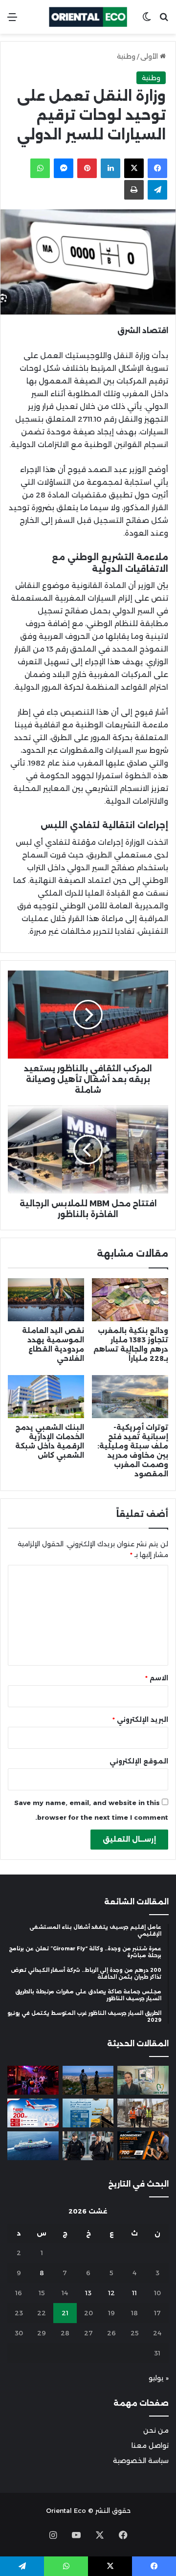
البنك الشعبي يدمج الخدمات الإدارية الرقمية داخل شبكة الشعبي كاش (50, 1441)
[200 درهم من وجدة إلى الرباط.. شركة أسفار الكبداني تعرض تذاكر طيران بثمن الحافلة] (33, 2113)
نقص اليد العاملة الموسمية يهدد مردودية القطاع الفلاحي (53, 1344)
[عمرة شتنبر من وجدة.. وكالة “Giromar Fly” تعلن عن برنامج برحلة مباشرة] (88, 2113)
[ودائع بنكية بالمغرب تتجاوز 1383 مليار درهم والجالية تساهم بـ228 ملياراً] (130, 1300)
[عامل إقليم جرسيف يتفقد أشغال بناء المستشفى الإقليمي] (143, 2113)
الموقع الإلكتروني (139, 1761)
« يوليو (159, 2378)
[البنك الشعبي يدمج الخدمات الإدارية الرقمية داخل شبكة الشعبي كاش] (46, 1397)
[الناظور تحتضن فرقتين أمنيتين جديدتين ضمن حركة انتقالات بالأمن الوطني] (88, 2146)
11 (134, 2293)
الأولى (150, 56)
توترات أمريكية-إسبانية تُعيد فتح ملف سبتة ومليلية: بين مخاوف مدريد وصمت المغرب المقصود (133, 1451)
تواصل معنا (150, 2445)
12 (111, 2293)
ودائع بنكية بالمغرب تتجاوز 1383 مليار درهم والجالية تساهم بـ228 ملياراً (131, 1344)
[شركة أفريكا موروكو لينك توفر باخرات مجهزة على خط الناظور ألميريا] (33, 2146)
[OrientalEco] (88, 17)
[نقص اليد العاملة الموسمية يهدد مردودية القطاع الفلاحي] (46, 1300)
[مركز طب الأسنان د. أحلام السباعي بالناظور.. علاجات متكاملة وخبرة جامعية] (143, 2080)
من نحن (156, 2430)
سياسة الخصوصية (141, 2461)
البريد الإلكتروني (140, 1719)
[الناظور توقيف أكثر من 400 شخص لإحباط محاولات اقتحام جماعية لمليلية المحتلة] (88, 2080)
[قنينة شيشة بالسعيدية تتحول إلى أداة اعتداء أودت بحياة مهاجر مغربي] (33, 2080)
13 (88, 2293)
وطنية (126, 56)
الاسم (157, 1678)
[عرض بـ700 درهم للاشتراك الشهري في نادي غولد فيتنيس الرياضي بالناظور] (143, 2146)
